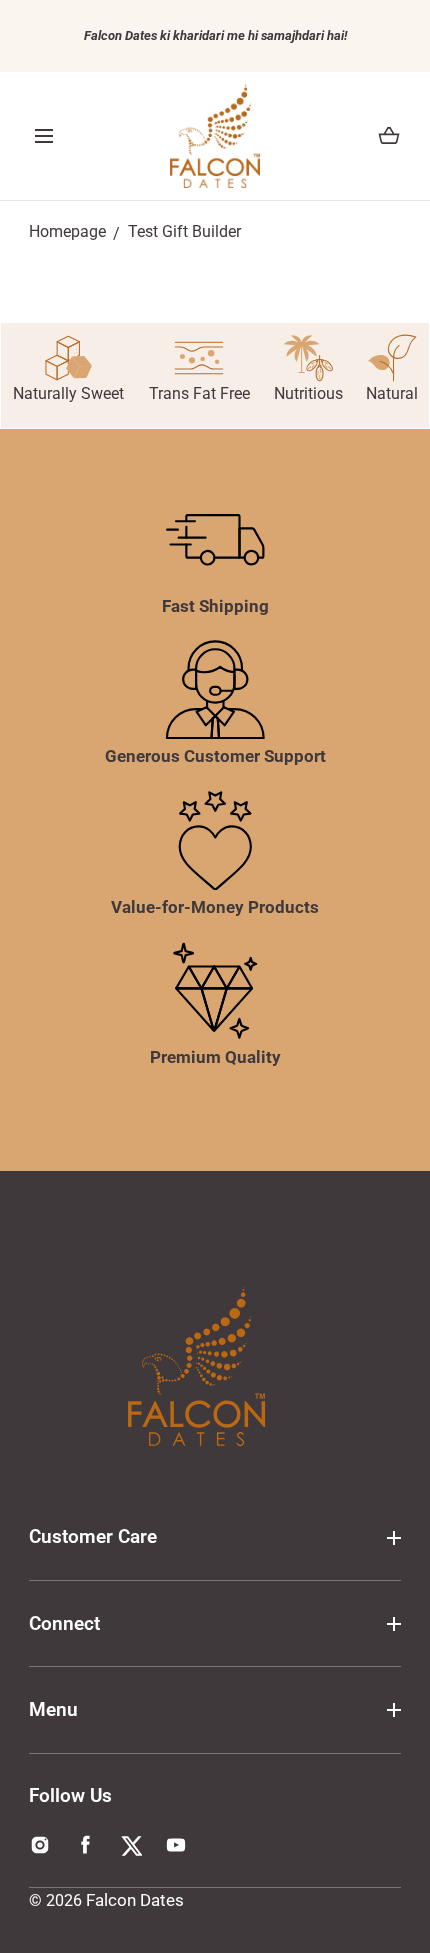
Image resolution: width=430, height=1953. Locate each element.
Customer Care (93, 1536)
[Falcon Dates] (215, 136)
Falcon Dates (135, 1900)
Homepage (67, 232)
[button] (44, 136)
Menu (53, 1709)
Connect (64, 1623)
